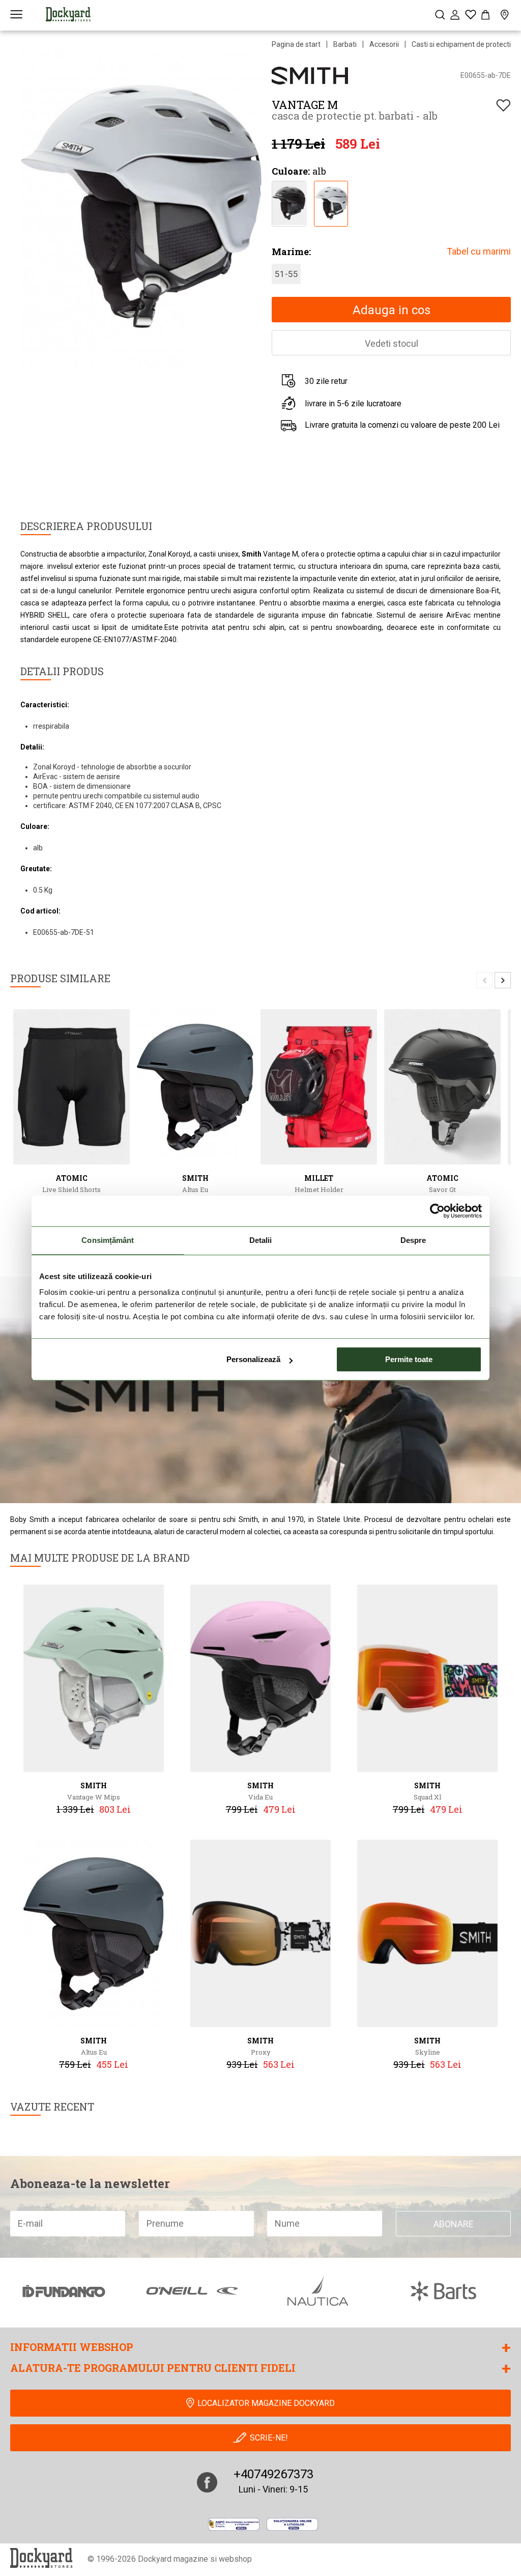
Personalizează (253, 1359)
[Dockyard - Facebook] (207, 2482)
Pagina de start (296, 44)
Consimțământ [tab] (108, 1240)
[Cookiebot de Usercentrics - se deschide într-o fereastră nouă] (437, 1211)
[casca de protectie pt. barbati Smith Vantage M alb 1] (331, 202)
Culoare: (291, 171)
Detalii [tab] (261, 1240)
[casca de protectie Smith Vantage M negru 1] (289, 202)
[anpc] (234, 2524)
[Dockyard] (68, 14)
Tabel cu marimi (479, 251)
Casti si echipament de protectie (463, 44)
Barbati (345, 44)
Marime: (291, 252)
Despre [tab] (413, 1240)
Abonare (454, 2224)
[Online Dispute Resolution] (292, 2524)
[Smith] (310, 75)
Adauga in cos (392, 310)
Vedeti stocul (392, 343)
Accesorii (384, 44)
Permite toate (409, 1359)
